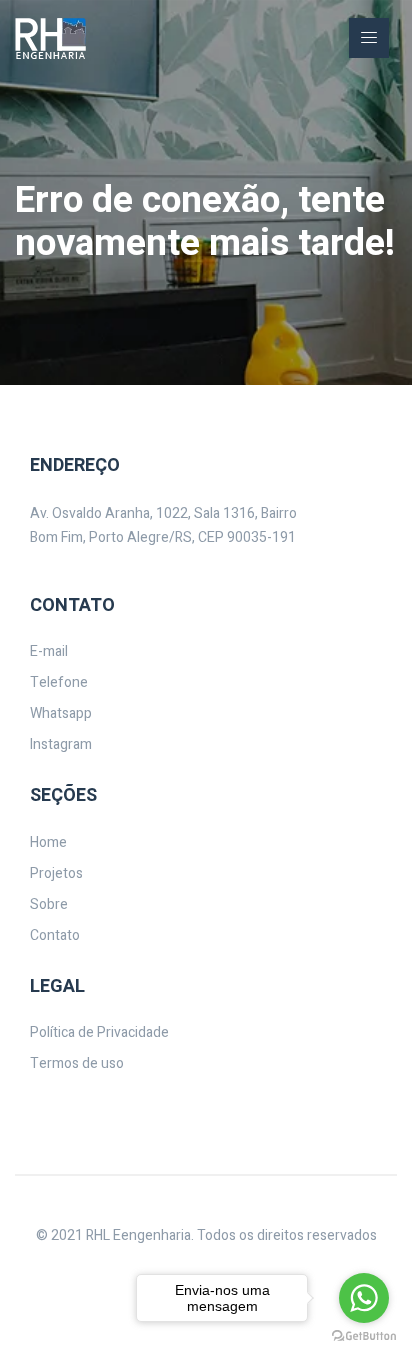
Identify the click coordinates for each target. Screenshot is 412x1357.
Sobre (49, 904)
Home (48, 842)
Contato (55, 935)
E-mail (49, 651)
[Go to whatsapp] (364, 1298)
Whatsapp (61, 713)
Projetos (56, 873)
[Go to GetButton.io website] (364, 1336)
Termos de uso (77, 1063)
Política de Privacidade (99, 1032)
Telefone (59, 682)
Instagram (61, 744)
